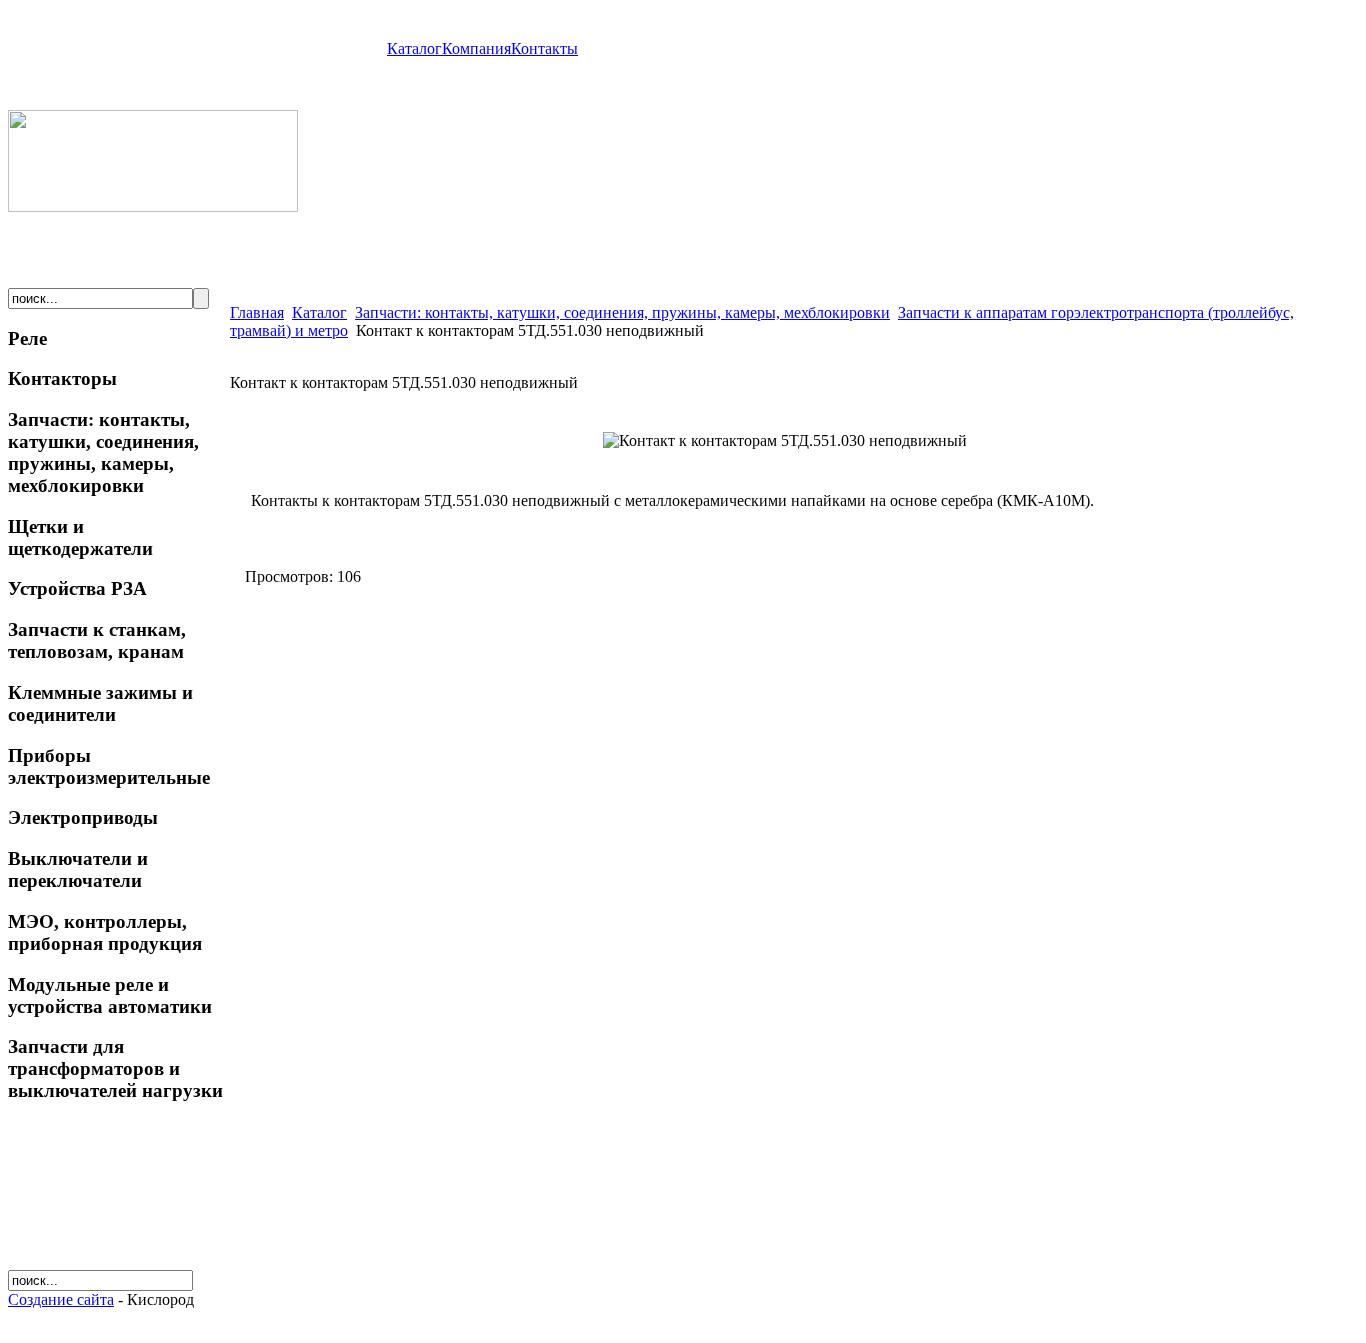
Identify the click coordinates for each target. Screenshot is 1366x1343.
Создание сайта (61, 1299)
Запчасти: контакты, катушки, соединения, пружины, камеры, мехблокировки (622, 312)
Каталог (414, 48)
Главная (257, 312)
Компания (476, 48)
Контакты (544, 48)
